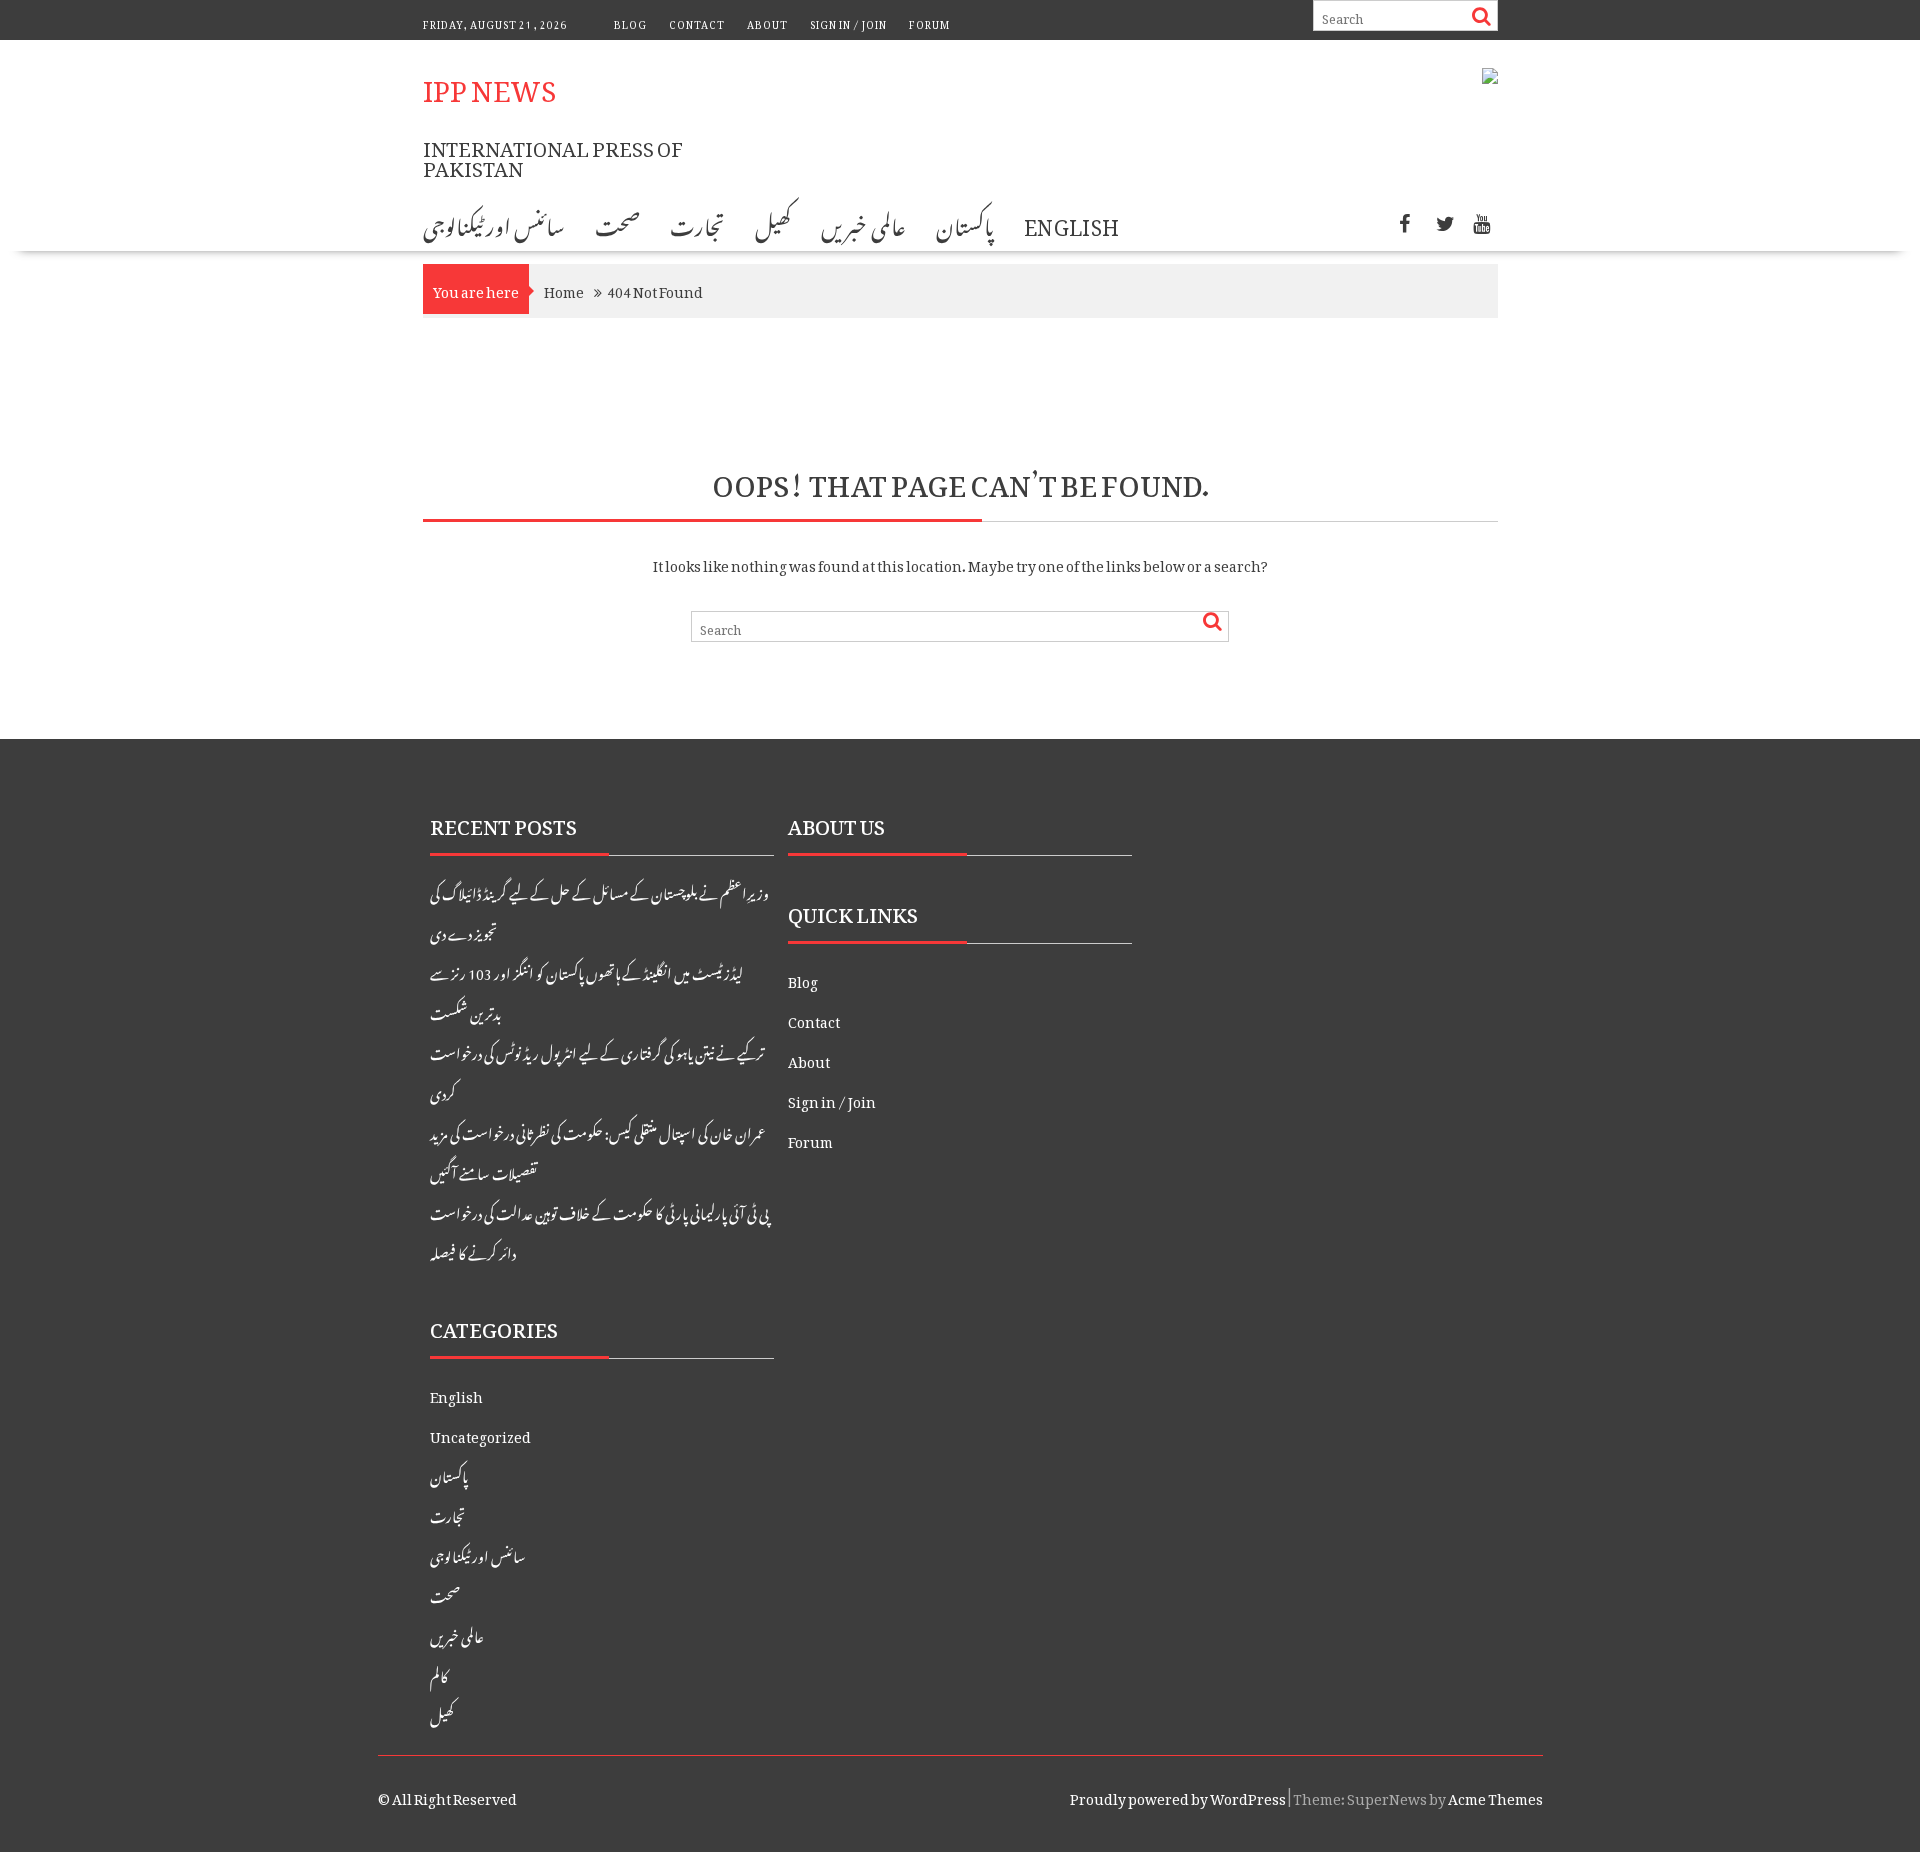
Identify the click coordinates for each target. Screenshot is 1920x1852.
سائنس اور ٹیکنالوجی (494, 223)
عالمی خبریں (863, 223)
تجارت (697, 223)
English (1072, 223)
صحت (617, 223)
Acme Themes (1495, 1795)
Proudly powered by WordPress (1178, 1795)
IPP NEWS (489, 84)
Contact (697, 22)
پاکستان (965, 223)
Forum (929, 22)
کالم (439, 1673)
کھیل (773, 223)
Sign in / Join (848, 22)
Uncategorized (480, 1433)
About (767, 22)
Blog (630, 22)
